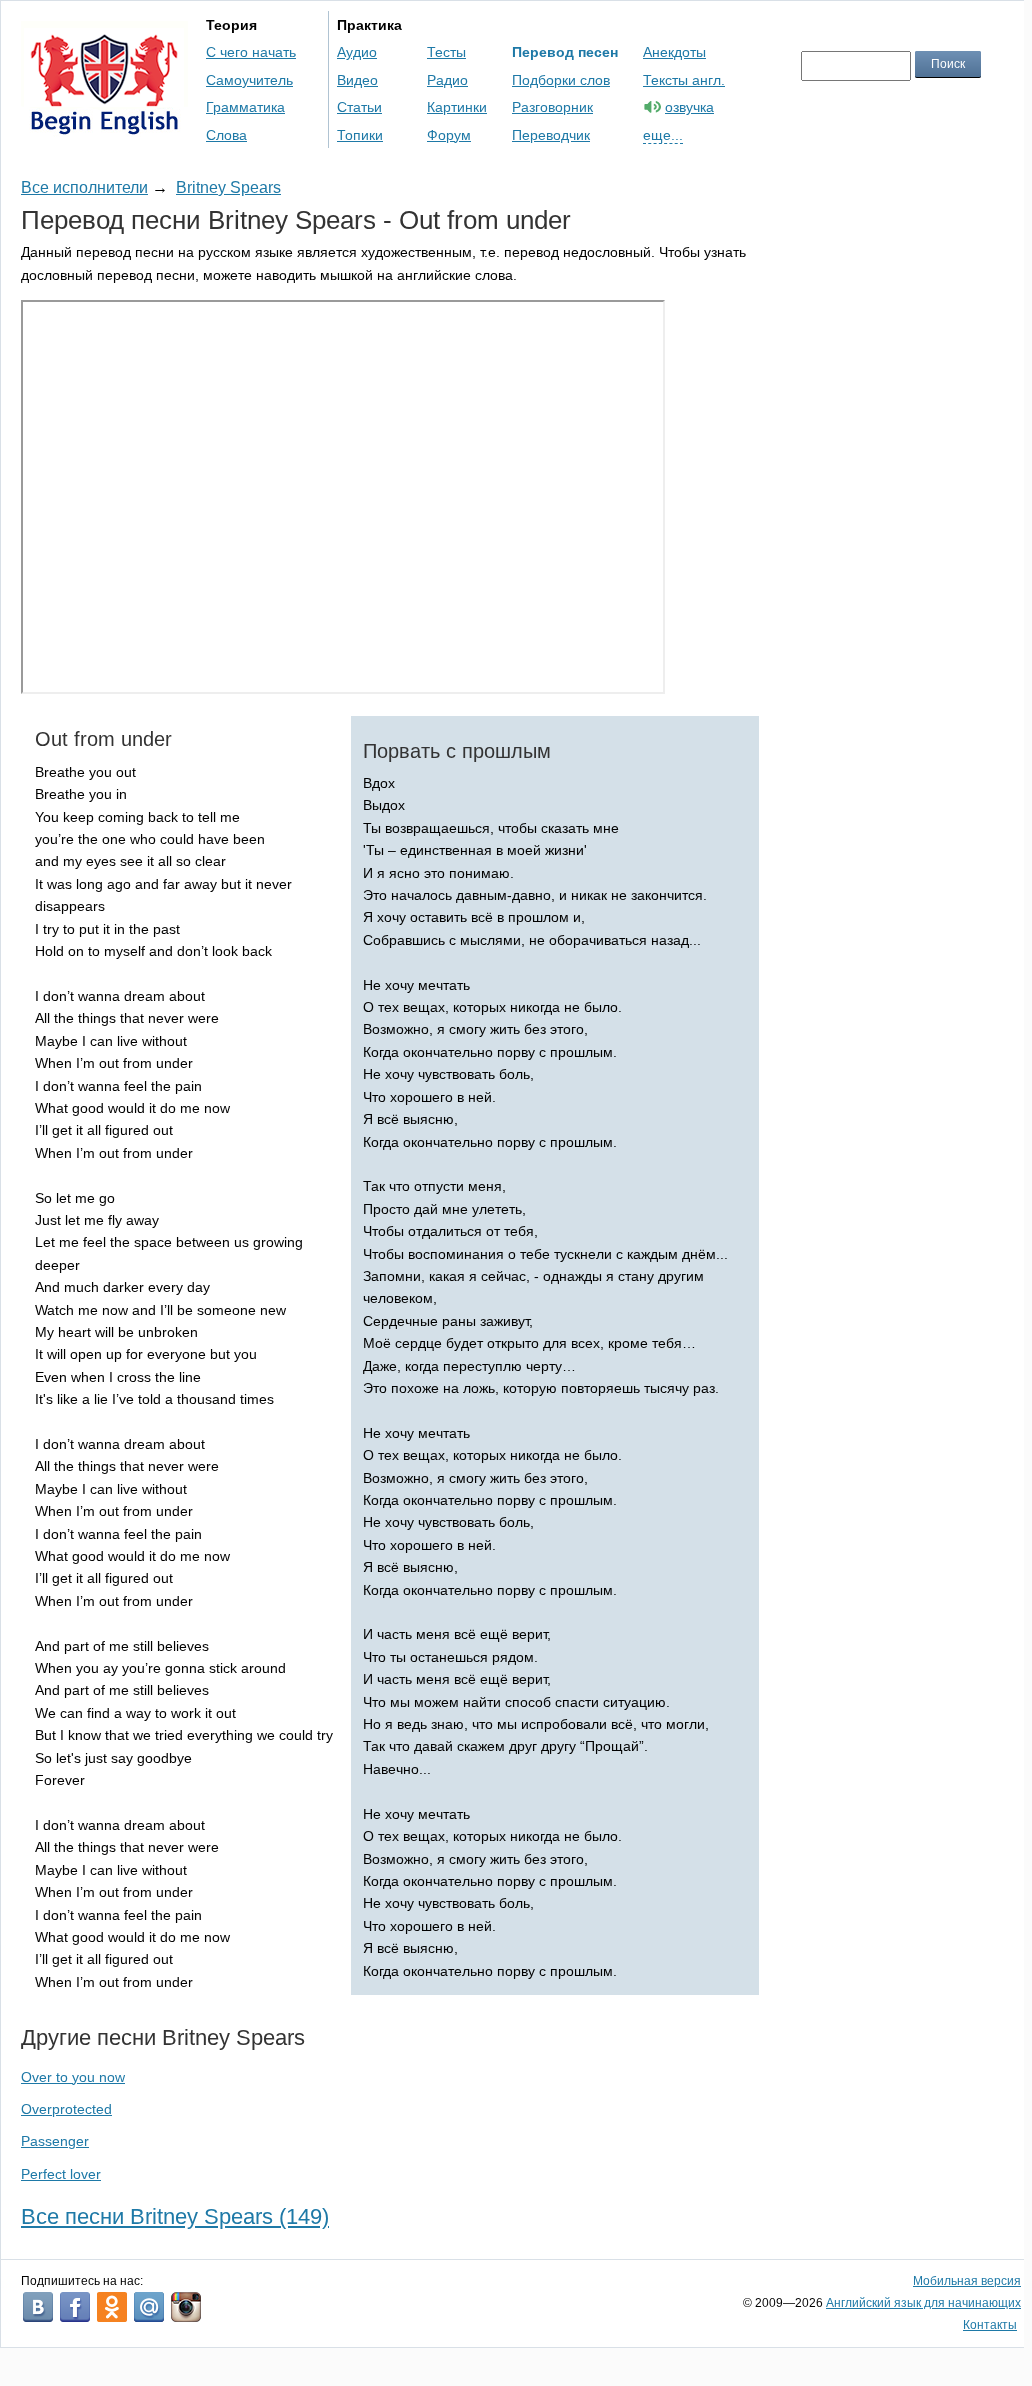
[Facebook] (75, 2307)
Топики (360, 135)
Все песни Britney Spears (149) (175, 2216)
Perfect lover (61, 2174)
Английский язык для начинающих (923, 2303)
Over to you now (73, 2077)
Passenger (55, 2141)
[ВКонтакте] (38, 2307)
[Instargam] (186, 2307)
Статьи (359, 107)
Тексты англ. (684, 80)
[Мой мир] (149, 2307)
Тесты (446, 52)
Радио (447, 80)
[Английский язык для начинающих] (104, 125)
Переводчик (551, 135)
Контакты (990, 2325)
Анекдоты (674, 52)
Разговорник (552, 107)
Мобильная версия (967, 2281)
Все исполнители (84, 187)
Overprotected (66, 2109)
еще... (663, 135)
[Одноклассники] (112, 2307)
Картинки (457, 107)
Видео (357, 80)
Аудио (357, 52)
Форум (449, 135)
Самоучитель (249, 80)
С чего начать (251, 52)
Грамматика (245, 107)
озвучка (689, 107)
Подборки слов (561, 80)
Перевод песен (565, 52)
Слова (226, 135)
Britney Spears (228, 187)
